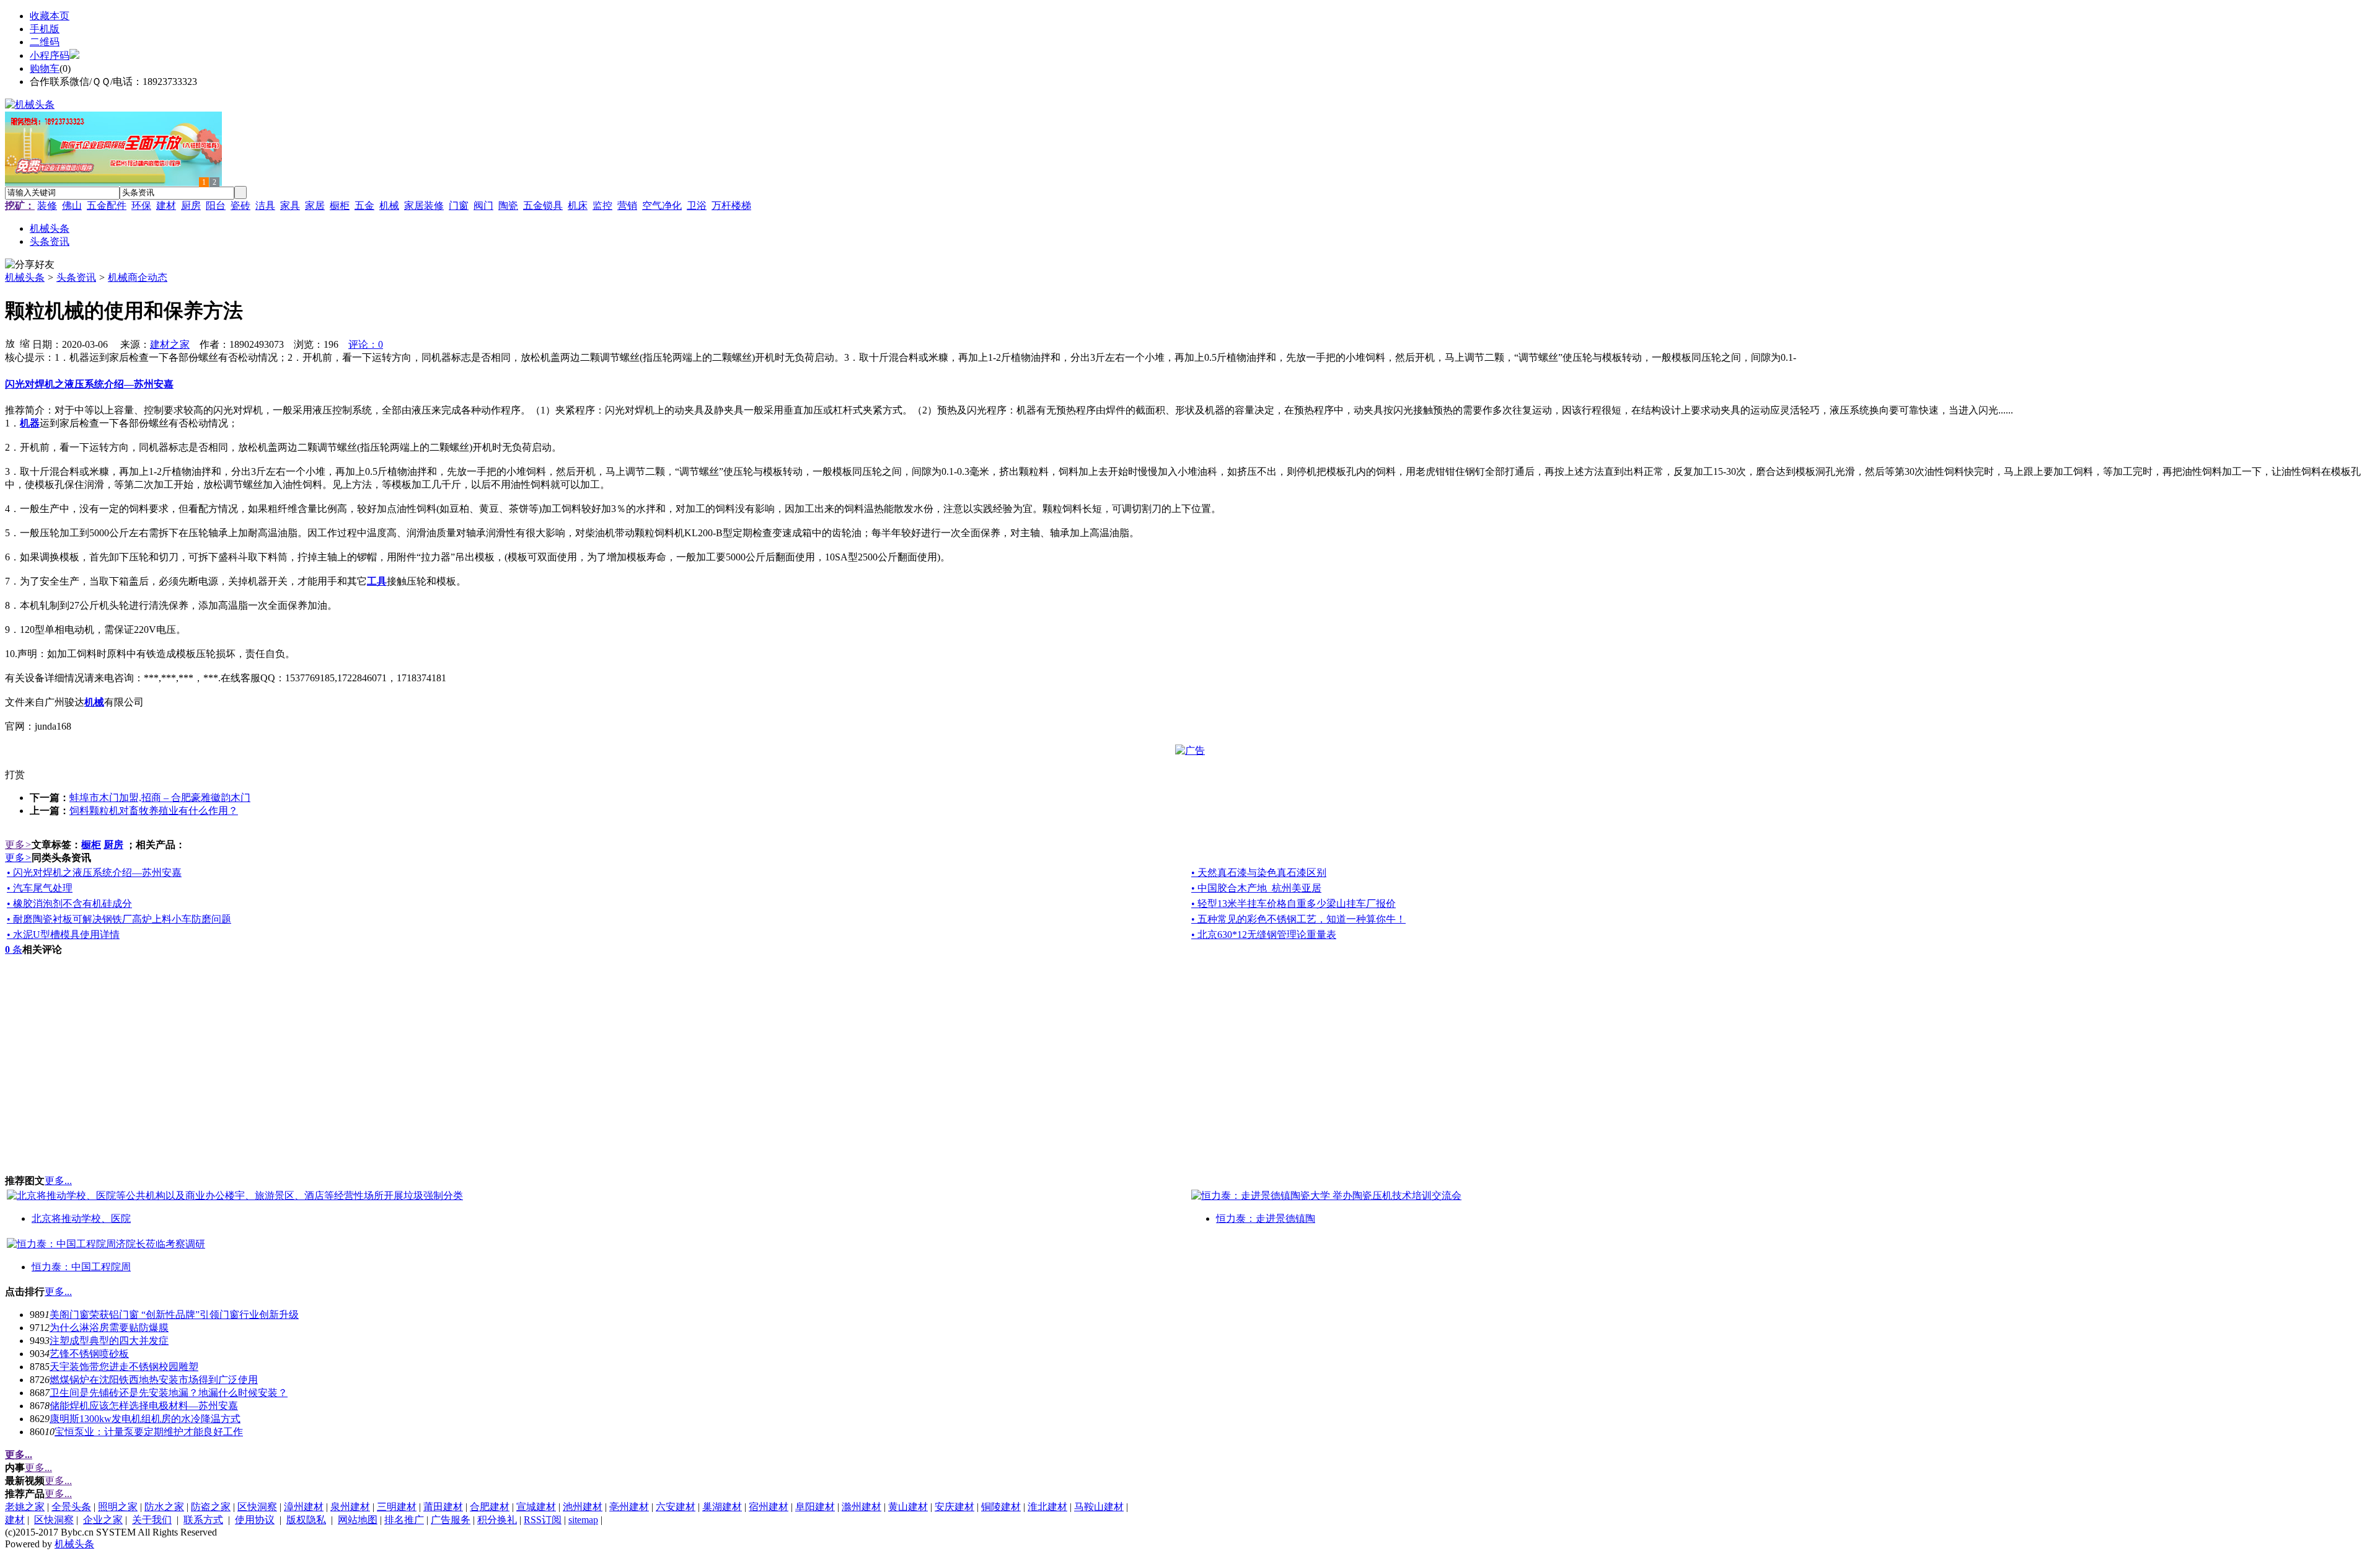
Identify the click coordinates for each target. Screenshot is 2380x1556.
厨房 (191, 206)
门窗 (459, 206)
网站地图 (358, 1520)
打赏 (15, 775)
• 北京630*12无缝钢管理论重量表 (1264, 935)
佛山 (72, 206)
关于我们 (152, 1520)
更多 (18, 845)
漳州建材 (304, 1507)
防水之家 (164, 1507)
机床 (578, 206)
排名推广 (404, 1520)
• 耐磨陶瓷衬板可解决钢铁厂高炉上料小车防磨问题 (119, 919)
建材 (166, 206)
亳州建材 (629, 1507)
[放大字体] (10, 343)
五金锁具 (543, 206)
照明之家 (118, 1507)
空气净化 (662, 206)
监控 (602, 206)
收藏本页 (50, 16)
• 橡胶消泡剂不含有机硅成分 (69, 904)
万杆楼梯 (731, 206)
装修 (47, 206)
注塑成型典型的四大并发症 (109, 1341)
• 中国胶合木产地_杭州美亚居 (1256, 888)
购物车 (45, 69)
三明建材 (397, 1507)
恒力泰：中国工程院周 (81, 1267)
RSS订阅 (543, 1520)
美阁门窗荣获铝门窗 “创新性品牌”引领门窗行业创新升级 (174, 1315)
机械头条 (25, 277)
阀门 (483, 206)
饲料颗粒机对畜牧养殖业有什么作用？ (154, 811)
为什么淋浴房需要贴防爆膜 (109, 1328)
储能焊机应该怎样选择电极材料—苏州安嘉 (144, 1406)
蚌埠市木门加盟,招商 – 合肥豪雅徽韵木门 (160, 798)
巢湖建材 (722, 1507)
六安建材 (676, 1507)
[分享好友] (30, 265)
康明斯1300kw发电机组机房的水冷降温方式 (145, 1419)
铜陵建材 (1001, 1507)
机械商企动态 (138, 277)
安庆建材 (954, 1507)
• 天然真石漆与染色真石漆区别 (1259, 873)
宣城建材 (536, 1507)
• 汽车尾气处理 (40, 888)
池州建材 (583, 1507)
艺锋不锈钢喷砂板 (89, 1354)
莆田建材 (443, 1507)
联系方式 (203, 1520)
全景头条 (71, 1507)
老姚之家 (25, 1507)
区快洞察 (257, 1507)
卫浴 (697, 206)
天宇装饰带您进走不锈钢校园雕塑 (124, 1367)
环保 (141, 206)
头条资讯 (76, 277)
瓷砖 (240, 206)
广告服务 (451, 1520)
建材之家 (170, 344)
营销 (627, 206)
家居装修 (424, 206)
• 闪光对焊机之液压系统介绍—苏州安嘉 (94, 873)
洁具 (265, 206)
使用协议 (255, 1520)
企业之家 (103, 1520)
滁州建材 (862, 1507)
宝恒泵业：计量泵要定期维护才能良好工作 (149, 1432)
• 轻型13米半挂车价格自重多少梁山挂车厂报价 (1294, 904)
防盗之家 (211, 1507)
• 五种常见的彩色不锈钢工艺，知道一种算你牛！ (1298, 919)
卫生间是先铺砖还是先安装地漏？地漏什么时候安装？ (169, 1393)
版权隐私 (306, 1520)
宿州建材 (769, 1507)
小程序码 (50, 55)
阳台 (216, 206)
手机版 (45, 29)
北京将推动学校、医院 (81, 1218)
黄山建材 (908, 1507)
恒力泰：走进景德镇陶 (1266, 1218)
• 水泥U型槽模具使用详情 (63, 935)
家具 (290, 206)
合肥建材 (490, 1507)
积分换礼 (497, 1520)
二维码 (45, 42)
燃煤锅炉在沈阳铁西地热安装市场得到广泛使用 (154, 1380)
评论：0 (366, 344)
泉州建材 (350, 1507)
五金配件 (107, 206)
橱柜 (340, 206)
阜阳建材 (815, 1507)
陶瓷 (508, 206)
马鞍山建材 (1099, 1507)
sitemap (583, 1520)
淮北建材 (1047, 1507)
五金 (364, 206)
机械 (389, 206)
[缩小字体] (25, 343)
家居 (315, 206)
